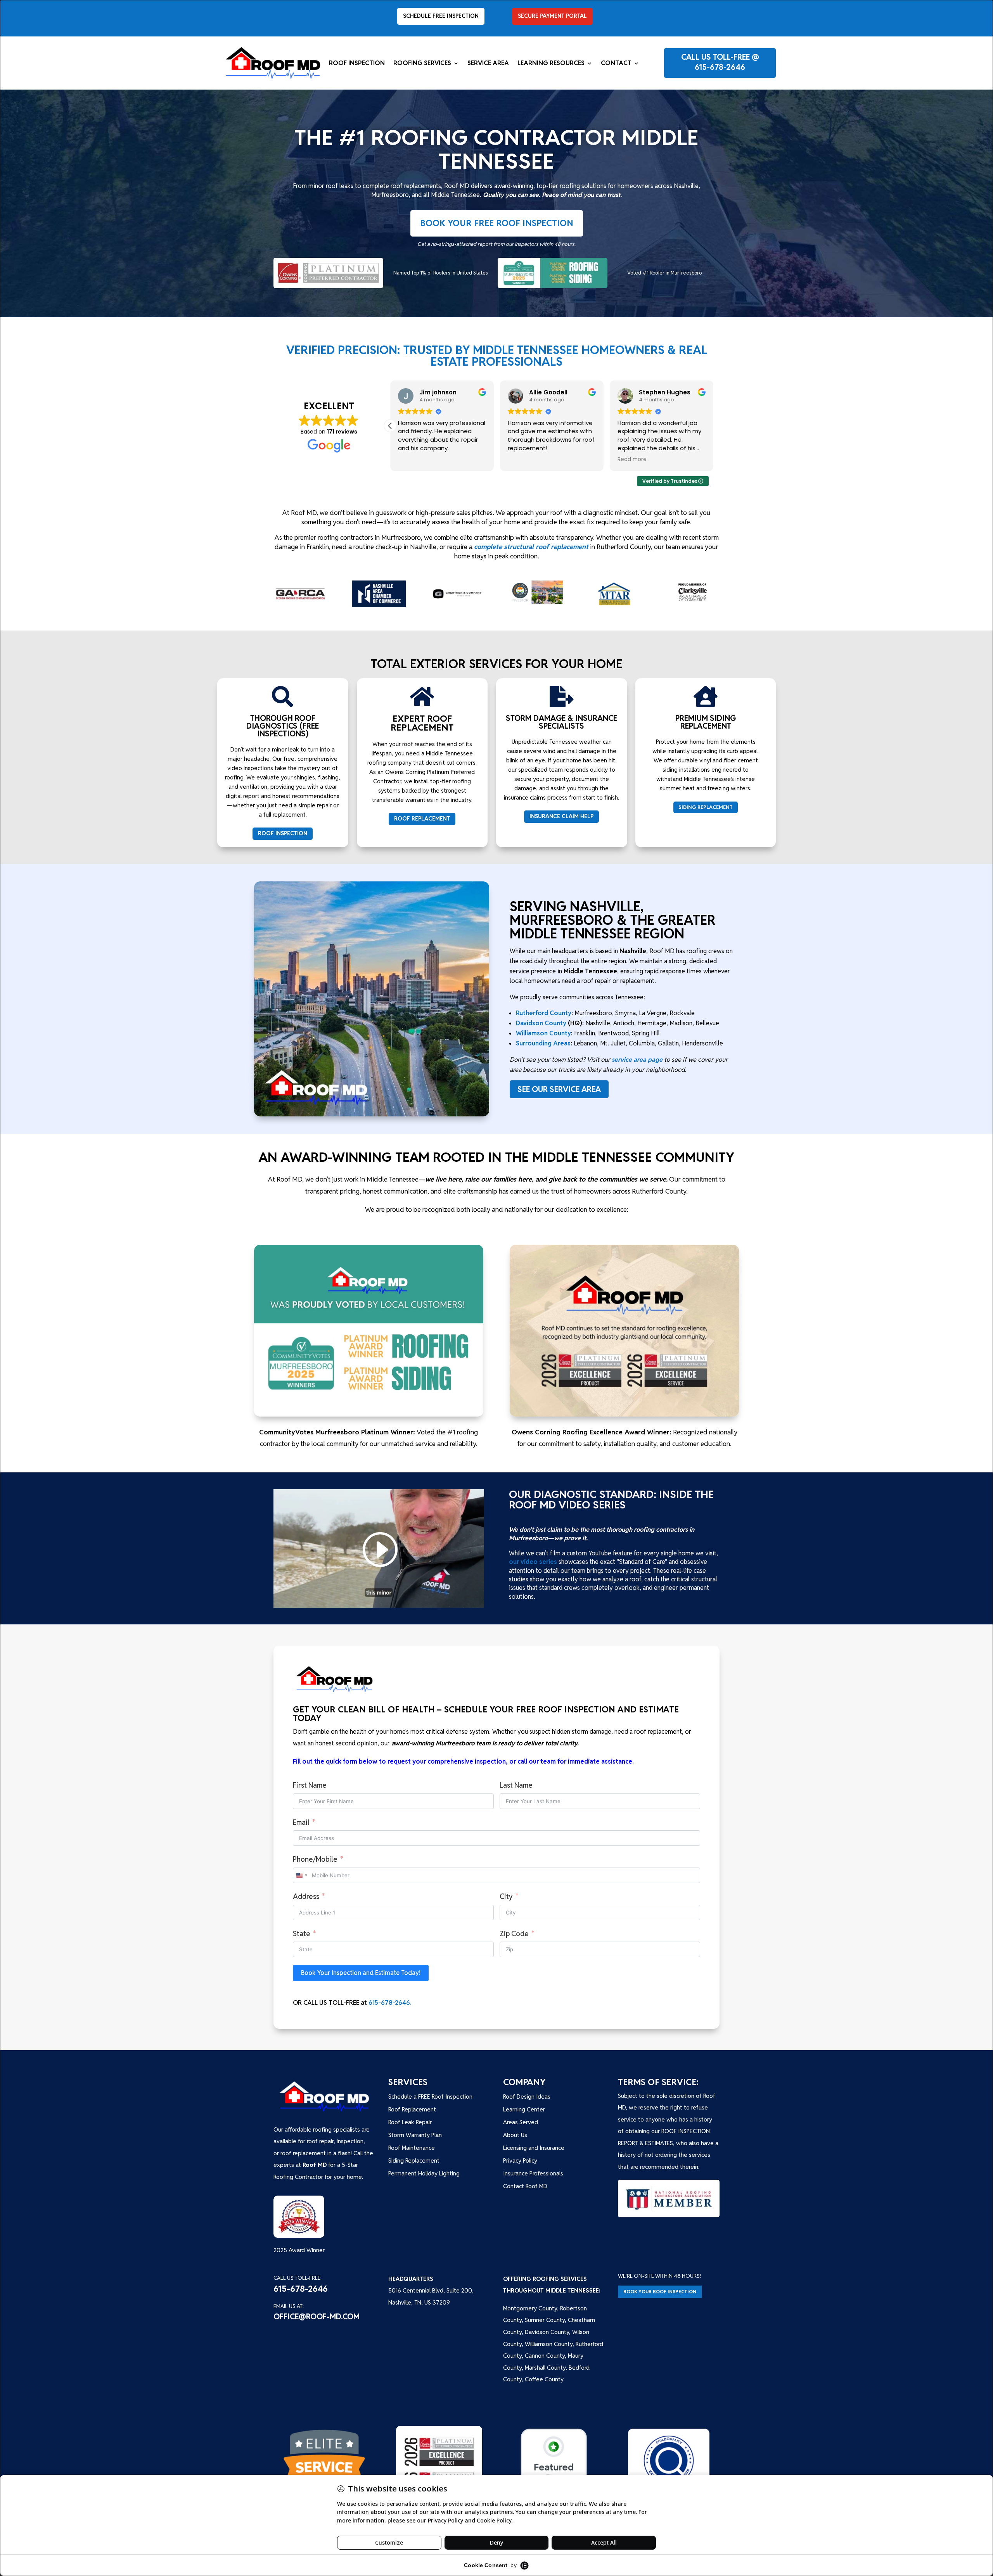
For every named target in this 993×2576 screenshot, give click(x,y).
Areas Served (521, 2122)
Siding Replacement (414, 2160)
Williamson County (543, 1033)
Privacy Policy (520, 2160)
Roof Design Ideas (527, 2097)
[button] (713, 426)
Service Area (488, 64)
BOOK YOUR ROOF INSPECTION (660, 2292)
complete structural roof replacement (531, 547)
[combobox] (301, 1875)
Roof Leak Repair (410, 2122)
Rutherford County (544, 1013)
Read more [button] (413, 460)
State (302, 1934)
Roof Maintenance (412, 2148)
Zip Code (514, 1934)
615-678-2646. (390, 2003)
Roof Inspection (357, 64)
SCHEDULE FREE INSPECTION (441, 16)
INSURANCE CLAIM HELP (561, 816)
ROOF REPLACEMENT (422, 819)
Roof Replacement (412, 2109)
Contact (616, 64)
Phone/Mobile (315, 1859)
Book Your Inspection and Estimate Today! (361, 1973)
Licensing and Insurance (534, 2148)
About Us (515, 2135)
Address (306, 1896)
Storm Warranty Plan (415, 2135)
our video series (533, 1562)
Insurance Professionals (533, 2173)
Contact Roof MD (525, 2186)
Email (301, 1822)
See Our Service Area (559, 1089)
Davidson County (541, 1023)
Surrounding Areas (543, 1043)
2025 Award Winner (299, 2250)
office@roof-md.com (317, 2317)
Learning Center (524, 2109)
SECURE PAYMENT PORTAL (552, 16)
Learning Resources (551, 64)
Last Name (516, 1785)
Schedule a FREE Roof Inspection (430, 2097)
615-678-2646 (720, 67)
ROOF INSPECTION (283, 833)
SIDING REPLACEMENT (706, 807)
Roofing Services (422, 64)
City (506, 1896)
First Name (310, 1785)
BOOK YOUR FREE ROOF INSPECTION (497, 223)
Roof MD (315, 2165)
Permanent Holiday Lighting (424, 2173)
